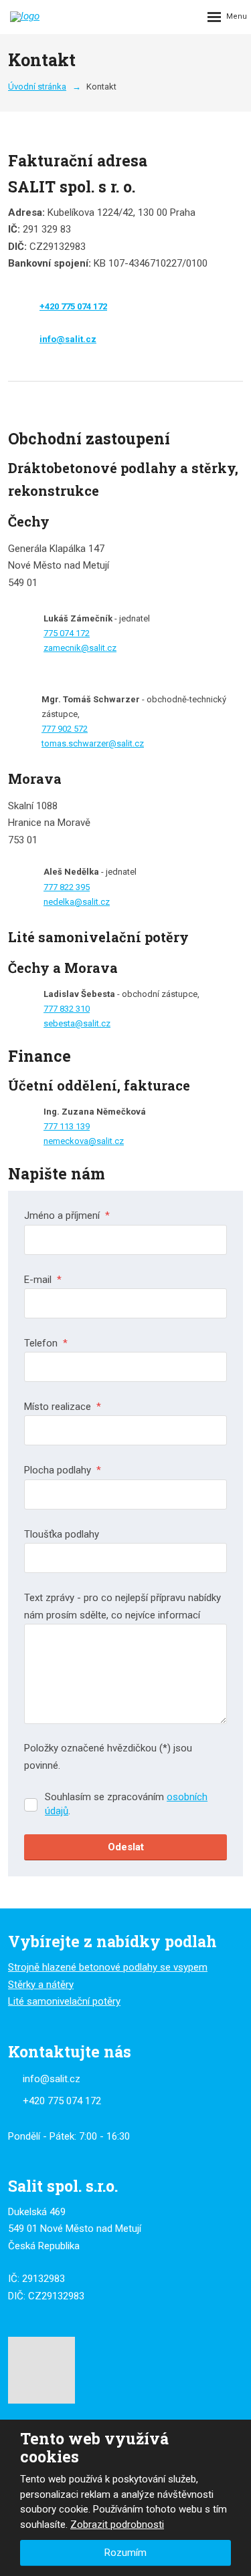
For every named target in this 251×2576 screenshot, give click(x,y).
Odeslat (126, 1847)
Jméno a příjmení (67, 1215)
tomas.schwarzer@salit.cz (93, 743)
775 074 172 (67, 633)
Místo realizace (63, 1407)
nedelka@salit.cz (77, 902)
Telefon (46, 1343)
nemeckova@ (70, 1141)
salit (104, 1141)
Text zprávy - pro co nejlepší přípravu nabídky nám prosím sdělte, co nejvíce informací (122, 1606)
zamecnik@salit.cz (80, 648)
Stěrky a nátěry (41, 1985)
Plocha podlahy (63, 1470)
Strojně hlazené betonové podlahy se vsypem (108, 1967)
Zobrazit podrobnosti (117, 2525)
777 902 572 (65, 729)
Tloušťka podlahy (62, 1534)
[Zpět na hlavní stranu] (60, 17)
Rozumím (125, 2553)
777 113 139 (67, 1126)
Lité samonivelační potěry (64, 2001)
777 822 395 (67, 887)
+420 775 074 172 (73, 306)
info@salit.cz (68, 339)
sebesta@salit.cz (77, 1023)
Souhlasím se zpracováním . (126, 1804)
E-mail (43, 1280)
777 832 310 (67, 1009)
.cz (118, 1141)
